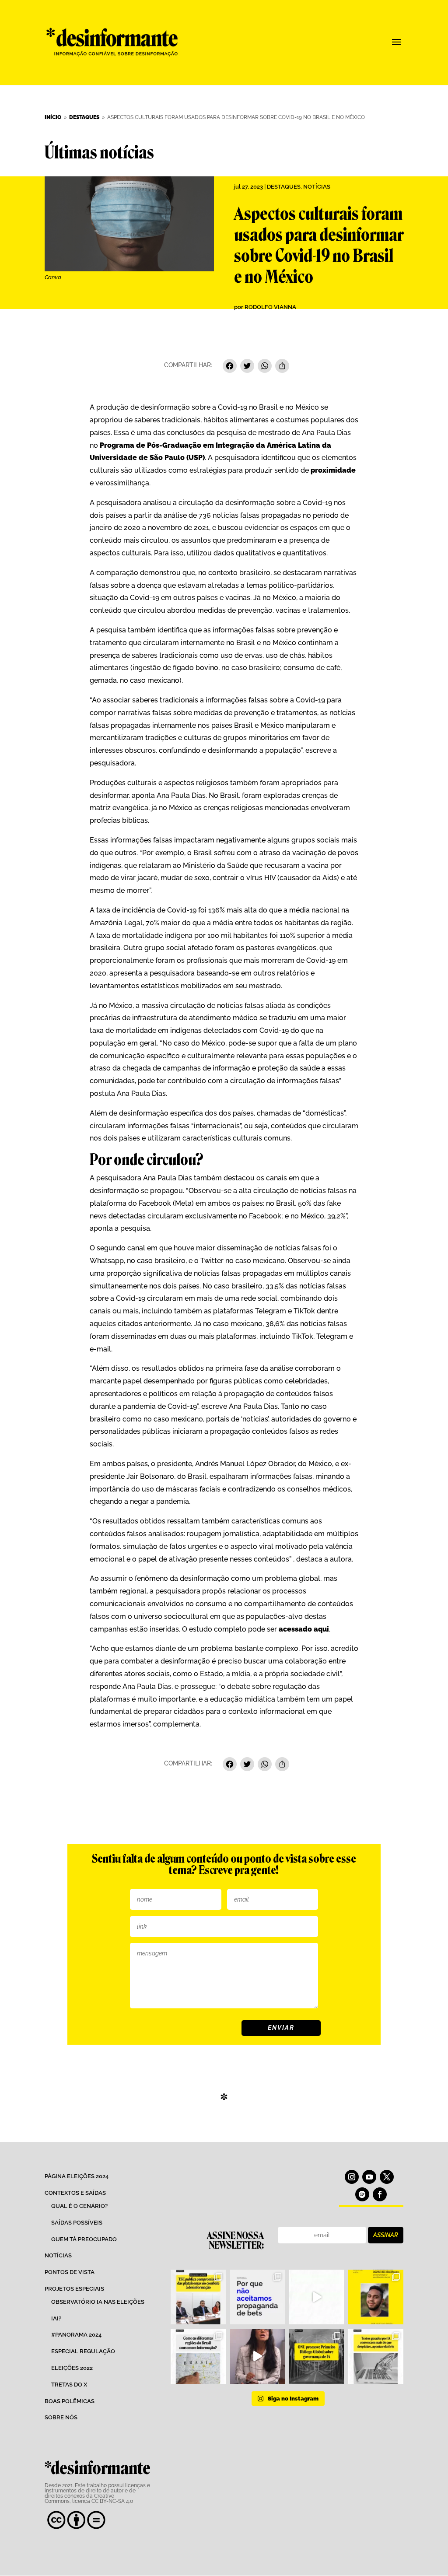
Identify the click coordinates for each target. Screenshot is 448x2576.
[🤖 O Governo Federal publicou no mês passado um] (376, 2297)
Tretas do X (69, 2385)
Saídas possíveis (77, 2223)
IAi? (56, 2318)
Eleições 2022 (72, 2368)
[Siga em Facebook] (380, 2194)
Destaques (284, 187)
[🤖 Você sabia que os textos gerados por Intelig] (376, 2356)
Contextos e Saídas (75, 2193)
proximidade (333, 470)
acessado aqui (303, 1629)
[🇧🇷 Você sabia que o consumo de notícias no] (198, 2356)
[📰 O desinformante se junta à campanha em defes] (257, 2297)
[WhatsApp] (265, 367)
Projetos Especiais (74, 2289)
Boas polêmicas (70, 2401)
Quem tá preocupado (84, 2239)
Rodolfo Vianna (270, 307)
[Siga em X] (387, 2177)
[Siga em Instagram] (352, 2177)
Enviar (281, 2028)
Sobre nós (61, 2417)
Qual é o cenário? (79, 2206)
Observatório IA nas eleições (98, 2302)
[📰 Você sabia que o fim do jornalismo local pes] (257, 2356)
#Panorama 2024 (76, 2335)
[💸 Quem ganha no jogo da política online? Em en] (317, 2297)
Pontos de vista (70, 2272)
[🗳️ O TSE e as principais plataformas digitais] (198, 2297)
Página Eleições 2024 (77, 2176)
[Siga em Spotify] (362, 2194)
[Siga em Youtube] (369, 2177)
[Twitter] (247, 367)
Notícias (317, 187)
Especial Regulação (83, 2351)
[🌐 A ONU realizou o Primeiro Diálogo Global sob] (317, 2356)
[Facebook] (230, 367)
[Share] (282, 367)
